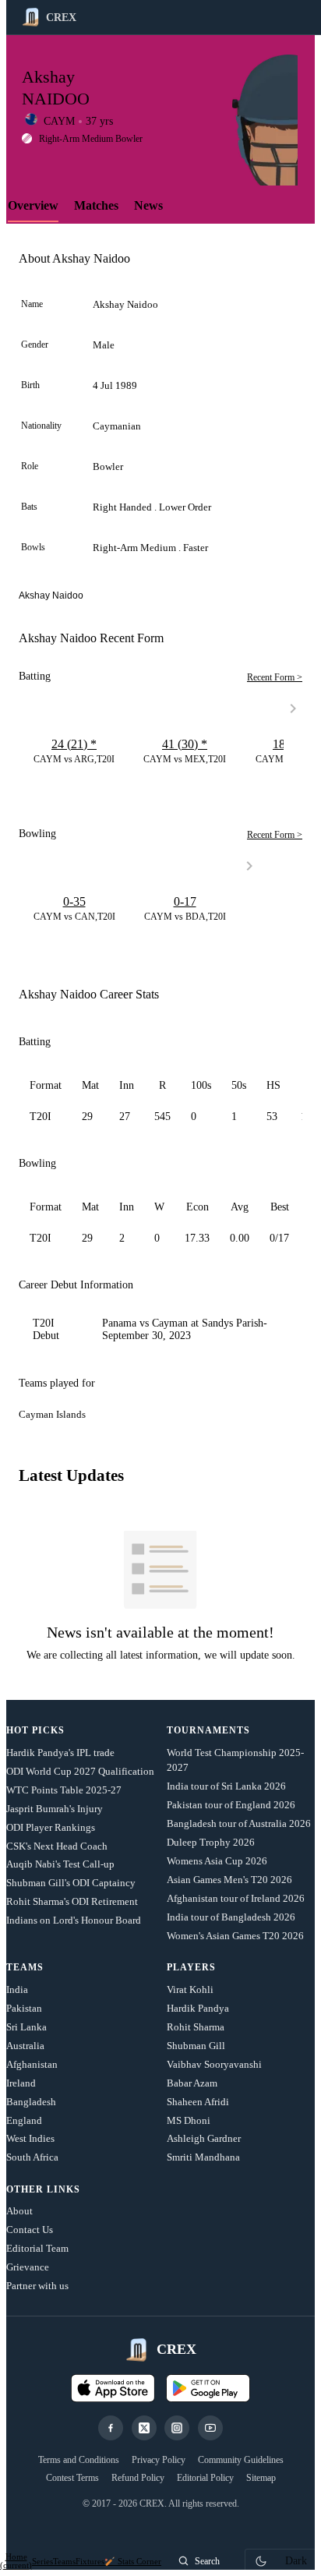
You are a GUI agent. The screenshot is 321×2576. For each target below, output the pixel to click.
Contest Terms (72, 2478)
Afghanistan (32, 2064)
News (148, 205)
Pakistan (24, 2008)
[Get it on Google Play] (208, 2388)
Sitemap (261, 2478)
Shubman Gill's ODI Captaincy (71, 1883)
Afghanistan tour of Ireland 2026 (236, 1898)
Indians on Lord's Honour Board (74, 1920)
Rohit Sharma (196, 2027)
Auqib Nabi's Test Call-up (60, 1864)
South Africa (32, 2157)
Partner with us (37, 2286)
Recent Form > (275, 677)
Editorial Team (37, 2248)
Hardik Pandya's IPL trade (60, 1753)
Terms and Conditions (79, 2460)
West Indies (30, 2138)
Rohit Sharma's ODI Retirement (72, 1901)
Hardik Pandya (198, 2008)
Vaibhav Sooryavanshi (214, 2064)
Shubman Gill (196, 2046)
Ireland (21, 2083)
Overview (33, 205)
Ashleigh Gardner (204, 2138)
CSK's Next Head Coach (57, 1846)
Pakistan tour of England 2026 (231, 1805)
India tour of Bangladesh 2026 (231, 1917)
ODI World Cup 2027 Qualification (80, 1771)
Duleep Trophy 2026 (211, 1842)
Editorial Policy (205, 2478)
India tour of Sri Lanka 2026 (226, 1786)
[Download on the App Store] (113, 2388)
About (19, 2211)
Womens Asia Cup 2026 (217, 1861)
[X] (144, 2428)
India (17, 1989)
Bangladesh (31, 2102)
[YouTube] (210, 2428)
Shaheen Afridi (198, 2102)
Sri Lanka (26, 2027)
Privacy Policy (159, 2460)
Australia (25, 2046)
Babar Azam (192, 2083)
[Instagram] (177, 2428)
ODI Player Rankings (51, 1827)
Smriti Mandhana (203, 2157)
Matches (96, 205)
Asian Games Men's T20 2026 (229, 1880)
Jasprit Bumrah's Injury (55, 1809)
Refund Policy (138, 2478)
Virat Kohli (190, 1989)
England (24, 2120)
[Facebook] (111, 2428)
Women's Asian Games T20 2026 (235, 1936)
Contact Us (30, 2230)
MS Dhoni (189, 2120)
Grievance (28, 2267)
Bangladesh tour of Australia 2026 (239, 1823)
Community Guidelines (241, 2460)
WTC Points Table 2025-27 (64, 1790)
